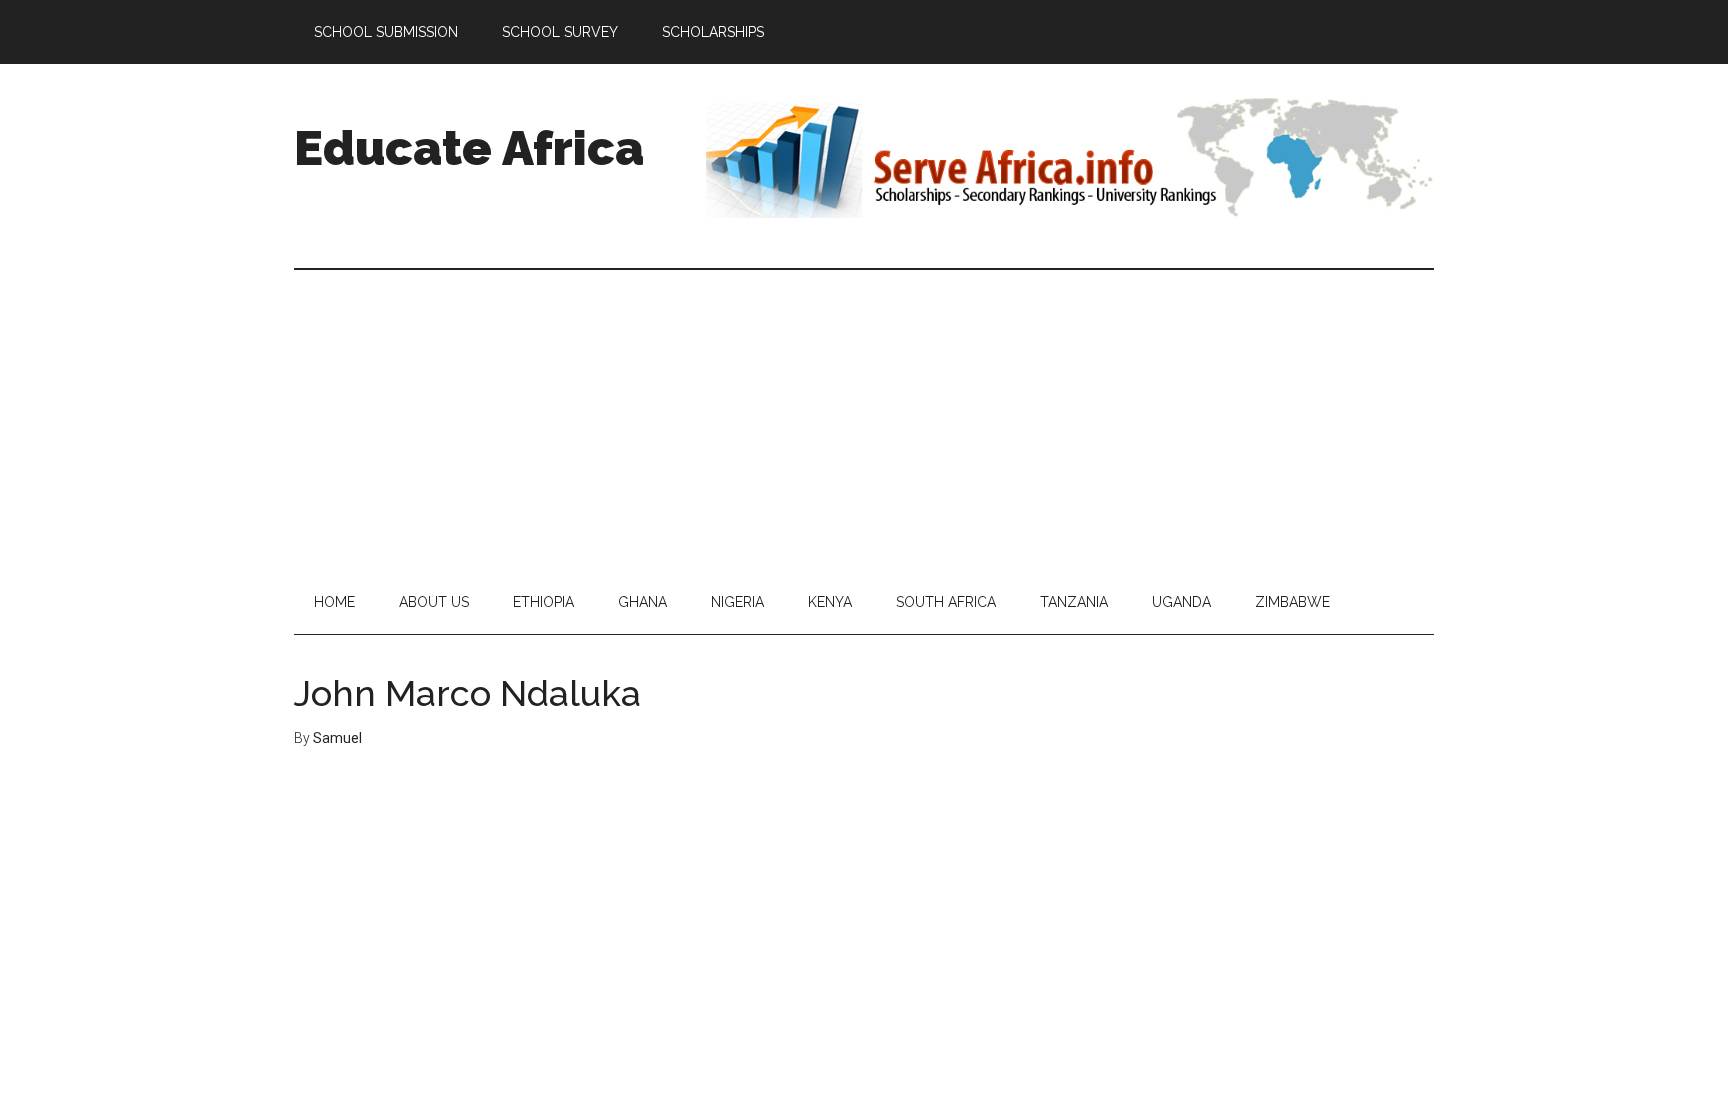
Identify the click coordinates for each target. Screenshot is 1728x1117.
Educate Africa (469, 148)
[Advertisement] (864, 420)
